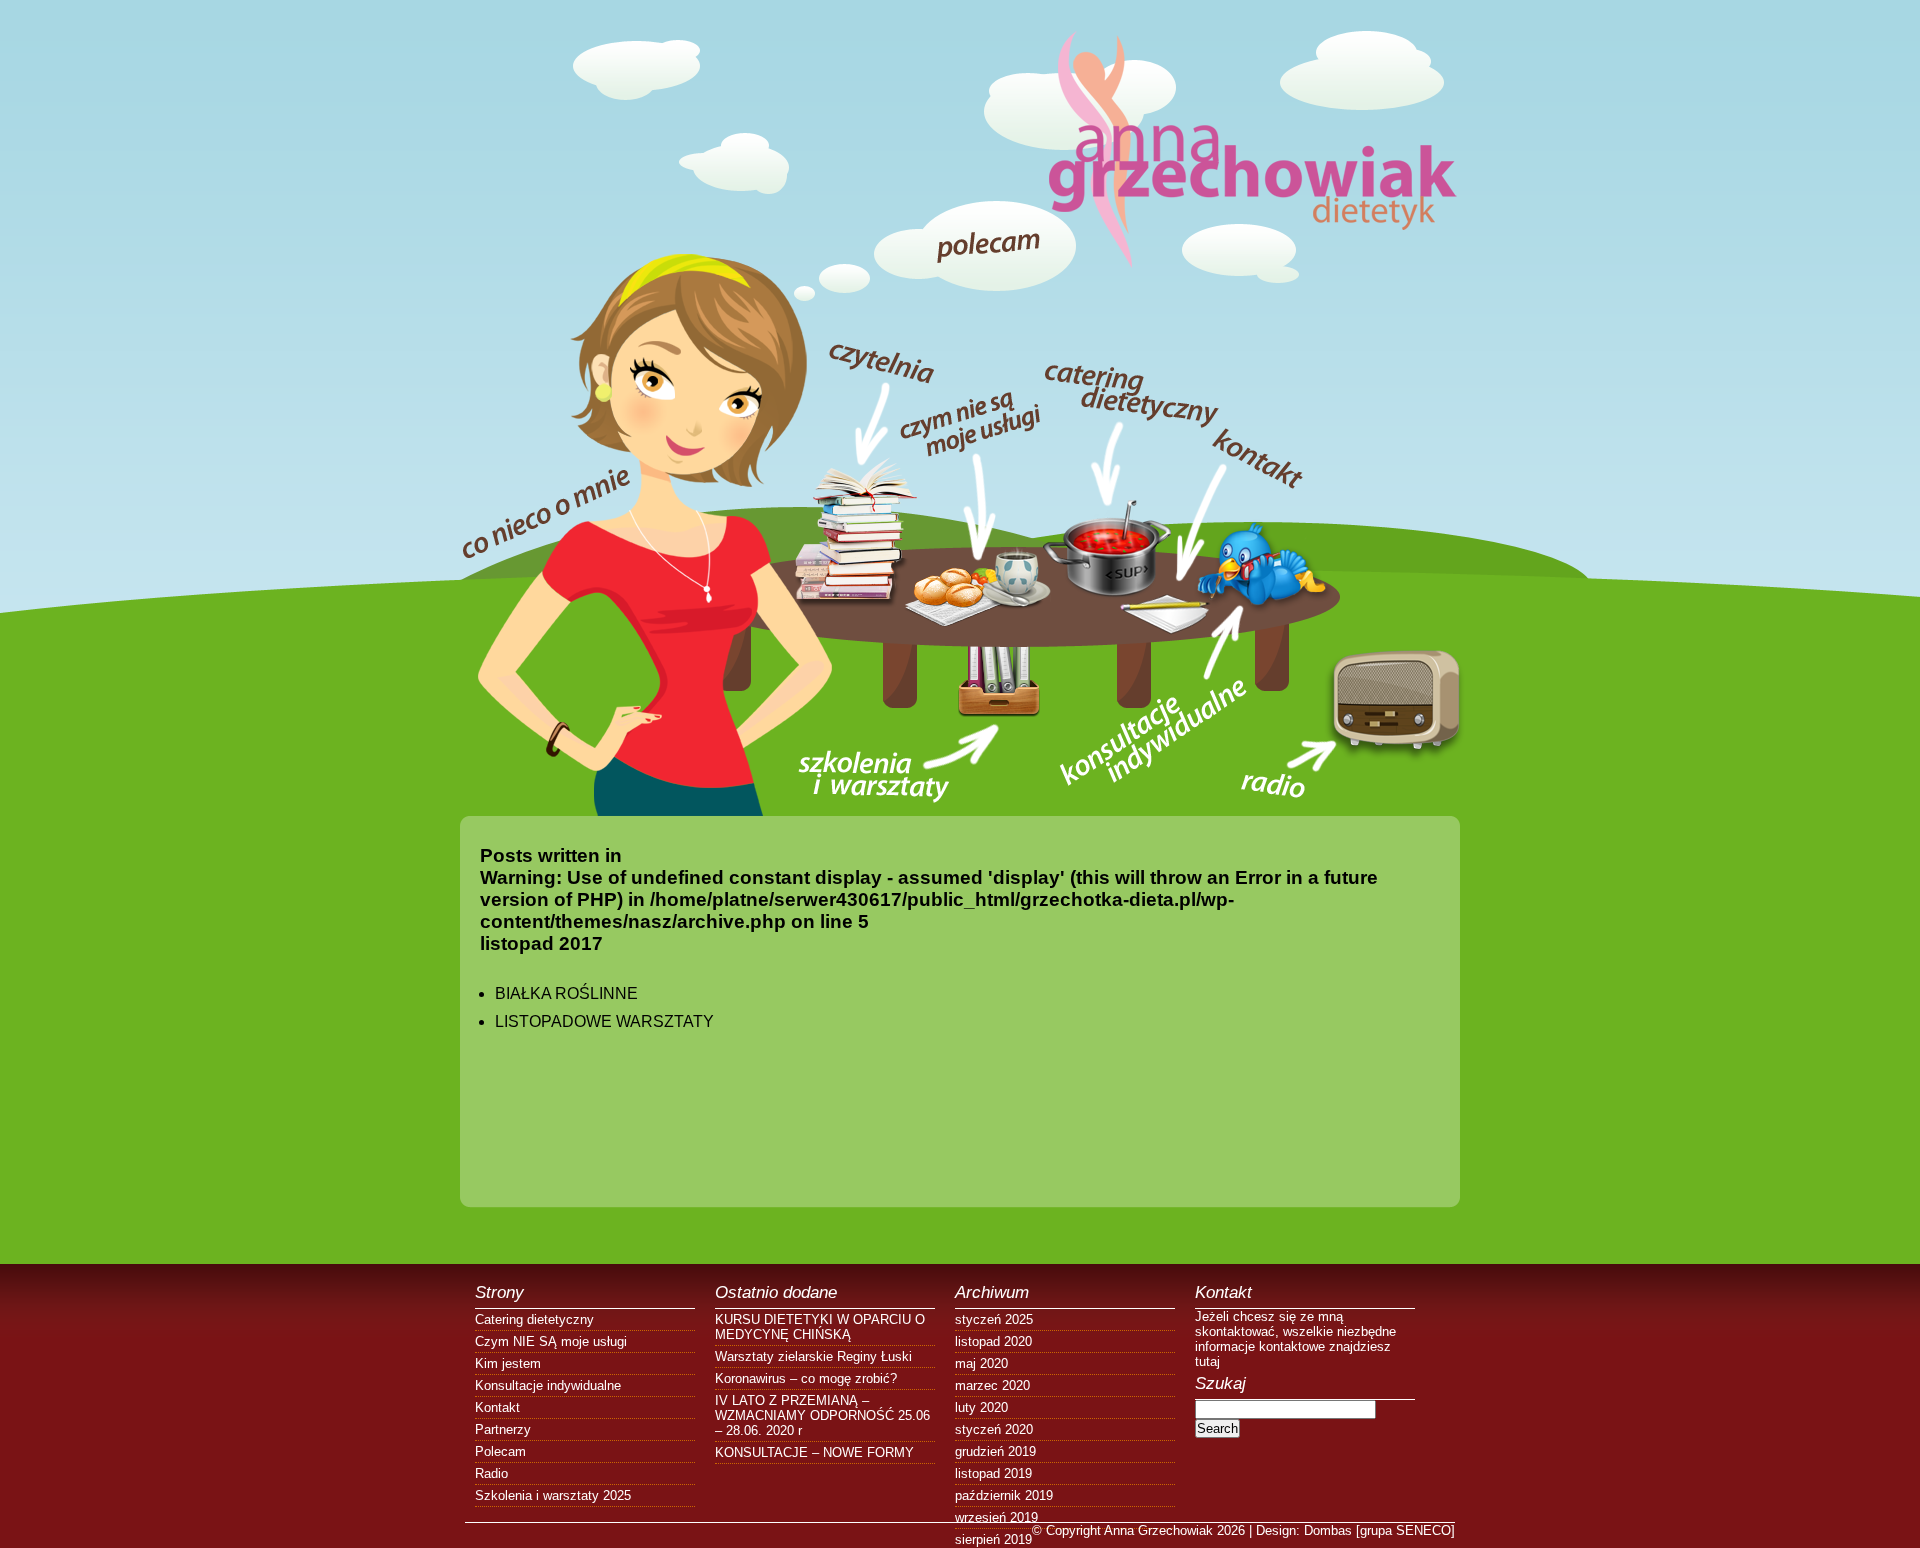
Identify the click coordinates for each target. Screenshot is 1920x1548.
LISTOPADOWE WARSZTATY (604, 1021)
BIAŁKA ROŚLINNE (566, 993)
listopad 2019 (993, 1473)
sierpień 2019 (993, 1539)
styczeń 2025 (994, 1319)
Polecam (500, 1451)
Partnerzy (503, 1429)
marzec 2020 (992, 1385)
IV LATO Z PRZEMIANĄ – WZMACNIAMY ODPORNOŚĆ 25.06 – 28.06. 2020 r (822, 1415)
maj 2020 (981, 1363)
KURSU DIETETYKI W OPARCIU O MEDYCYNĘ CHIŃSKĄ (820, 1327)
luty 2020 (981, 1407)
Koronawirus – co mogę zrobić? (806, 1378)
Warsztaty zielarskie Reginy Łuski (813, 1356)
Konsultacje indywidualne (548, 1385)
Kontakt (497, 1407)
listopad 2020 (993, 1341)
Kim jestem (508, 1363)
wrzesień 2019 (996, 1517)
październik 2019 (1004, 1495)
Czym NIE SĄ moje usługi (551, 1341)
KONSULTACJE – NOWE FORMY (814, 1452)
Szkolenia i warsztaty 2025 (553, 1495)
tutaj (1207, 1361)
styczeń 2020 (994, 1429)
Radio (491, 1473)
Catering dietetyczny (534, 1319)
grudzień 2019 (995, 1451)
